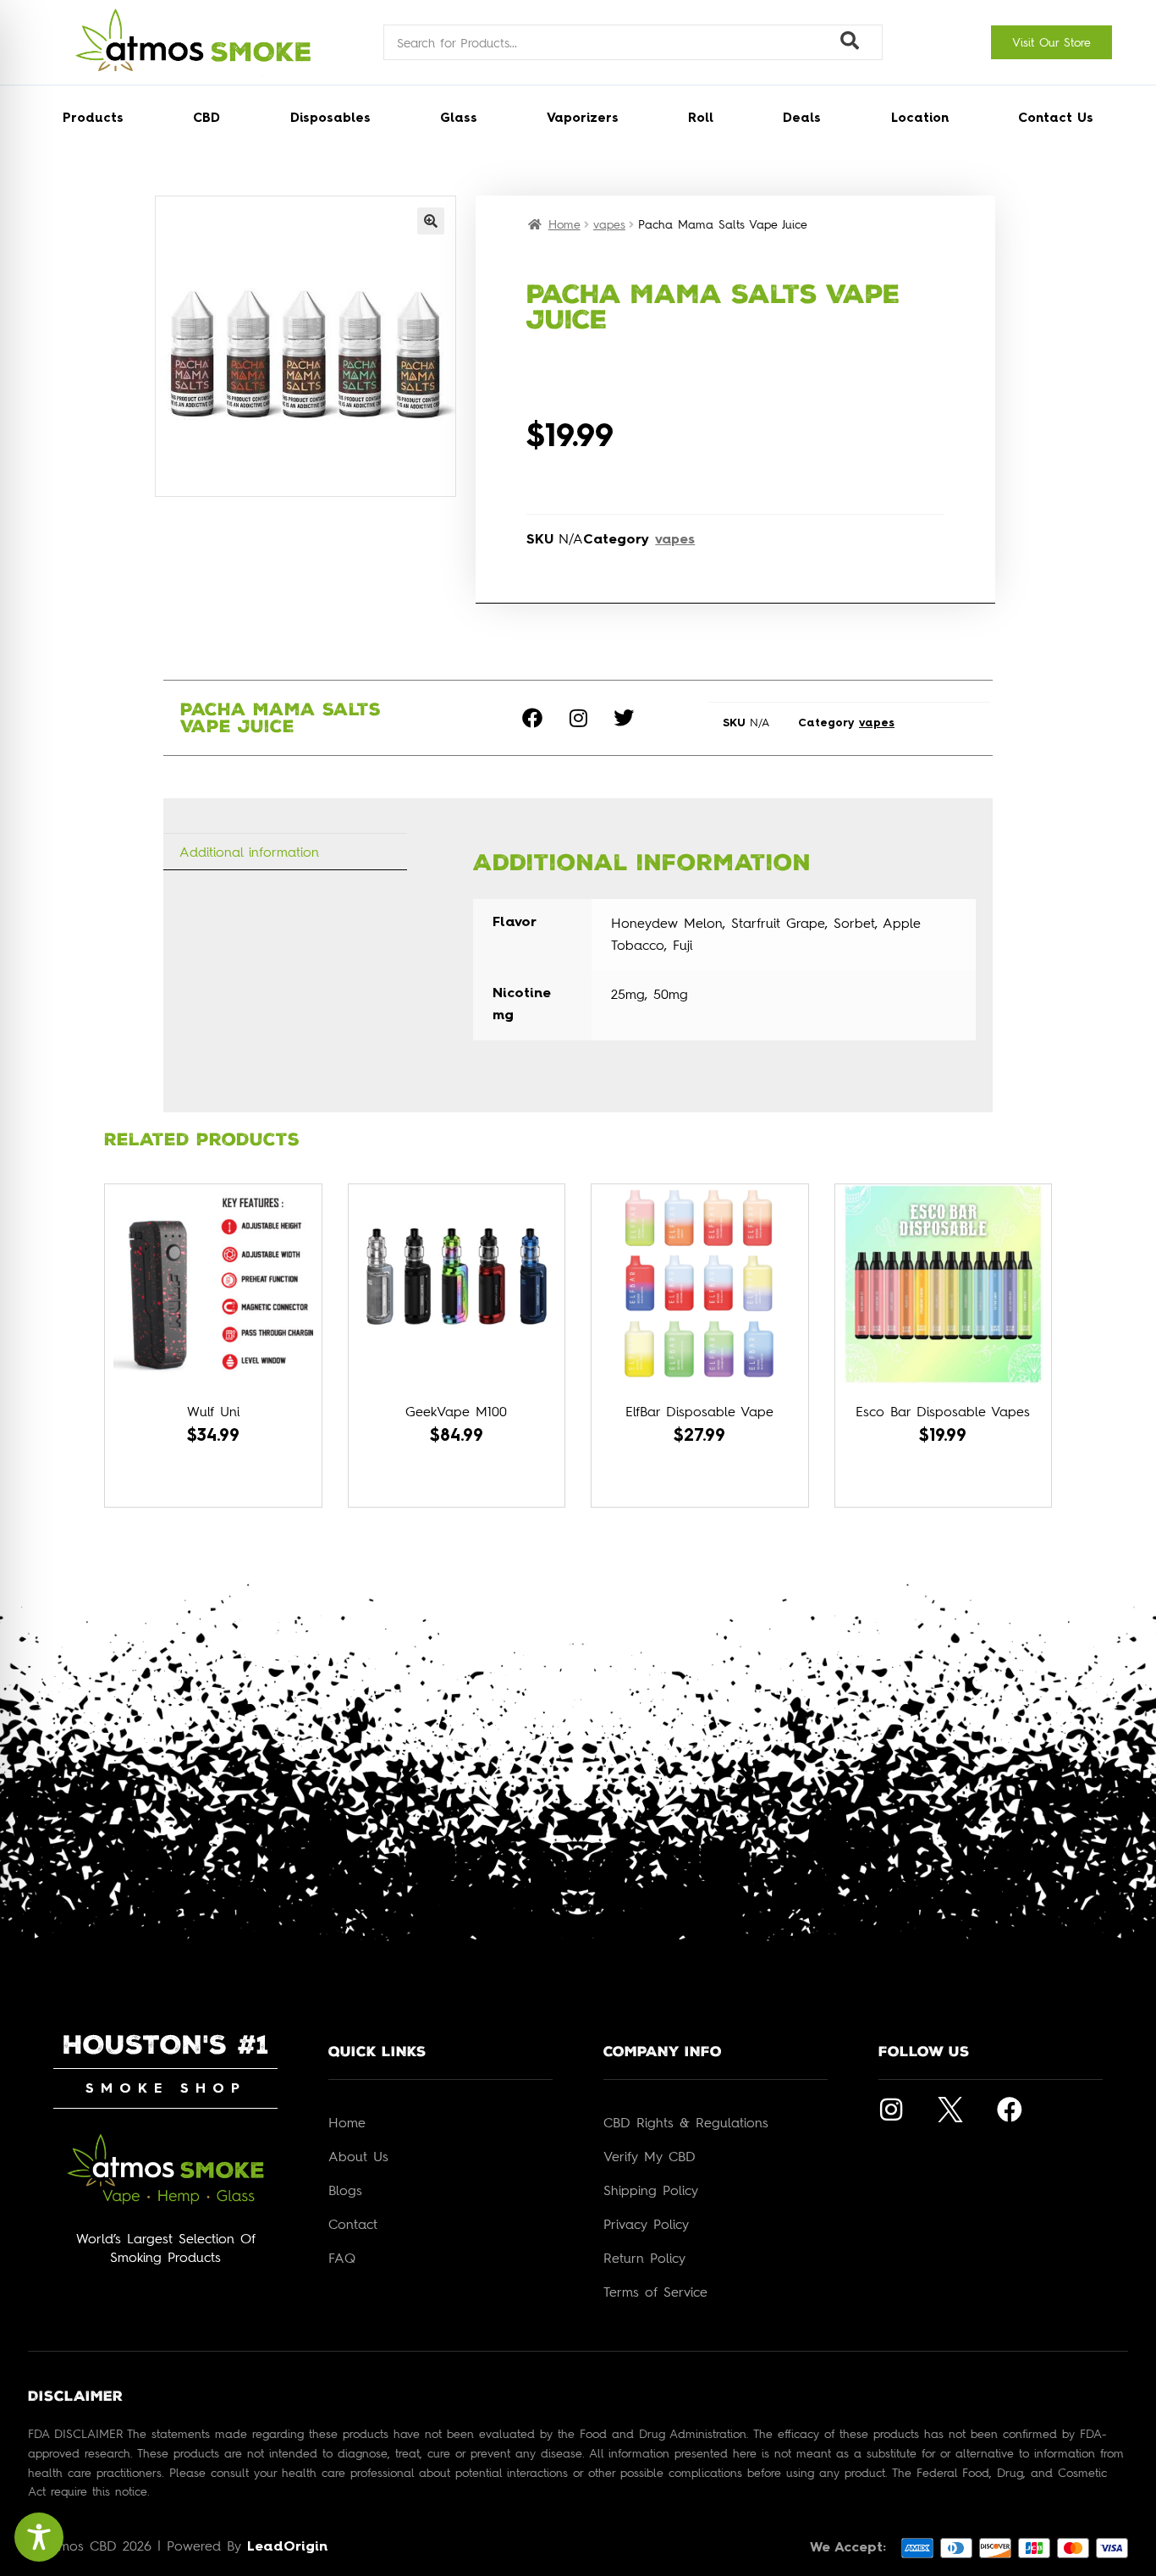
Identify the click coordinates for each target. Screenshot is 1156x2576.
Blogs (345, 2190)
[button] (431, 221)
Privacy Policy (646, 2224)
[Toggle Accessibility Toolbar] (39, 2537)
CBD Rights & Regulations (686, 2122)
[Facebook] (532, 718)
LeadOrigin (287, 2547)
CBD (206, 119)
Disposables (330, 119)
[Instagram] (578, 718)
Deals (802, 119)
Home (564, 224)
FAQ (342, 2258)
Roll (701, 119)
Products (93, 119)
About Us (358, 2156)
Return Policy (644, 2258)
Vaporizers (583, 119)
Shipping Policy (651, 2190)
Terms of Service (655, 2292)
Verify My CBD (650, 2156)
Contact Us (1056, 119)
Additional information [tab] (249, 852)
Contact (353, 2224)
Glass (459, 119)
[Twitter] (624, 718)
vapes (609, 224)
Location (920, 119)
